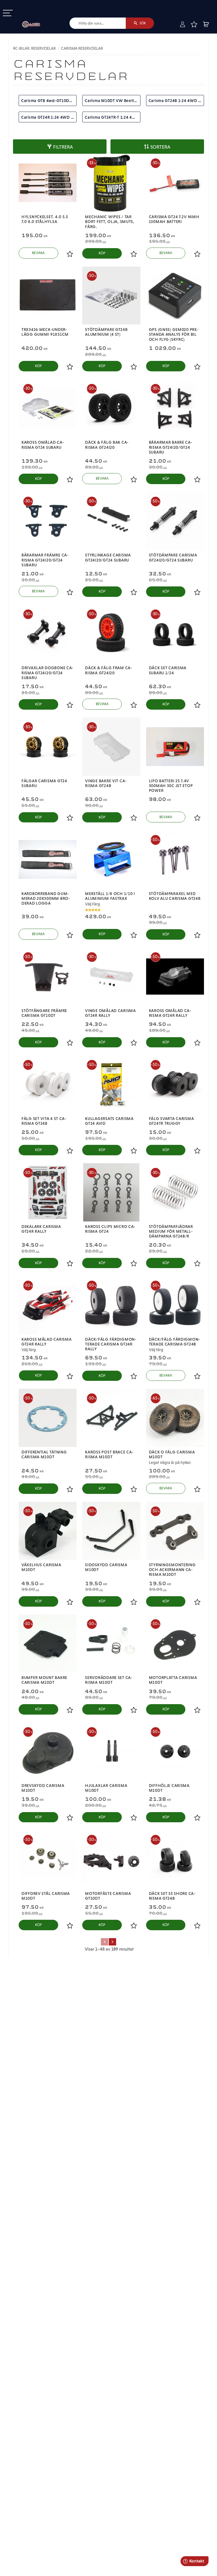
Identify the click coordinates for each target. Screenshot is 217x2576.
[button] (8, 13)
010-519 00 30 (23, 4)
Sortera (160, 147)
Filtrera (63, 147)
